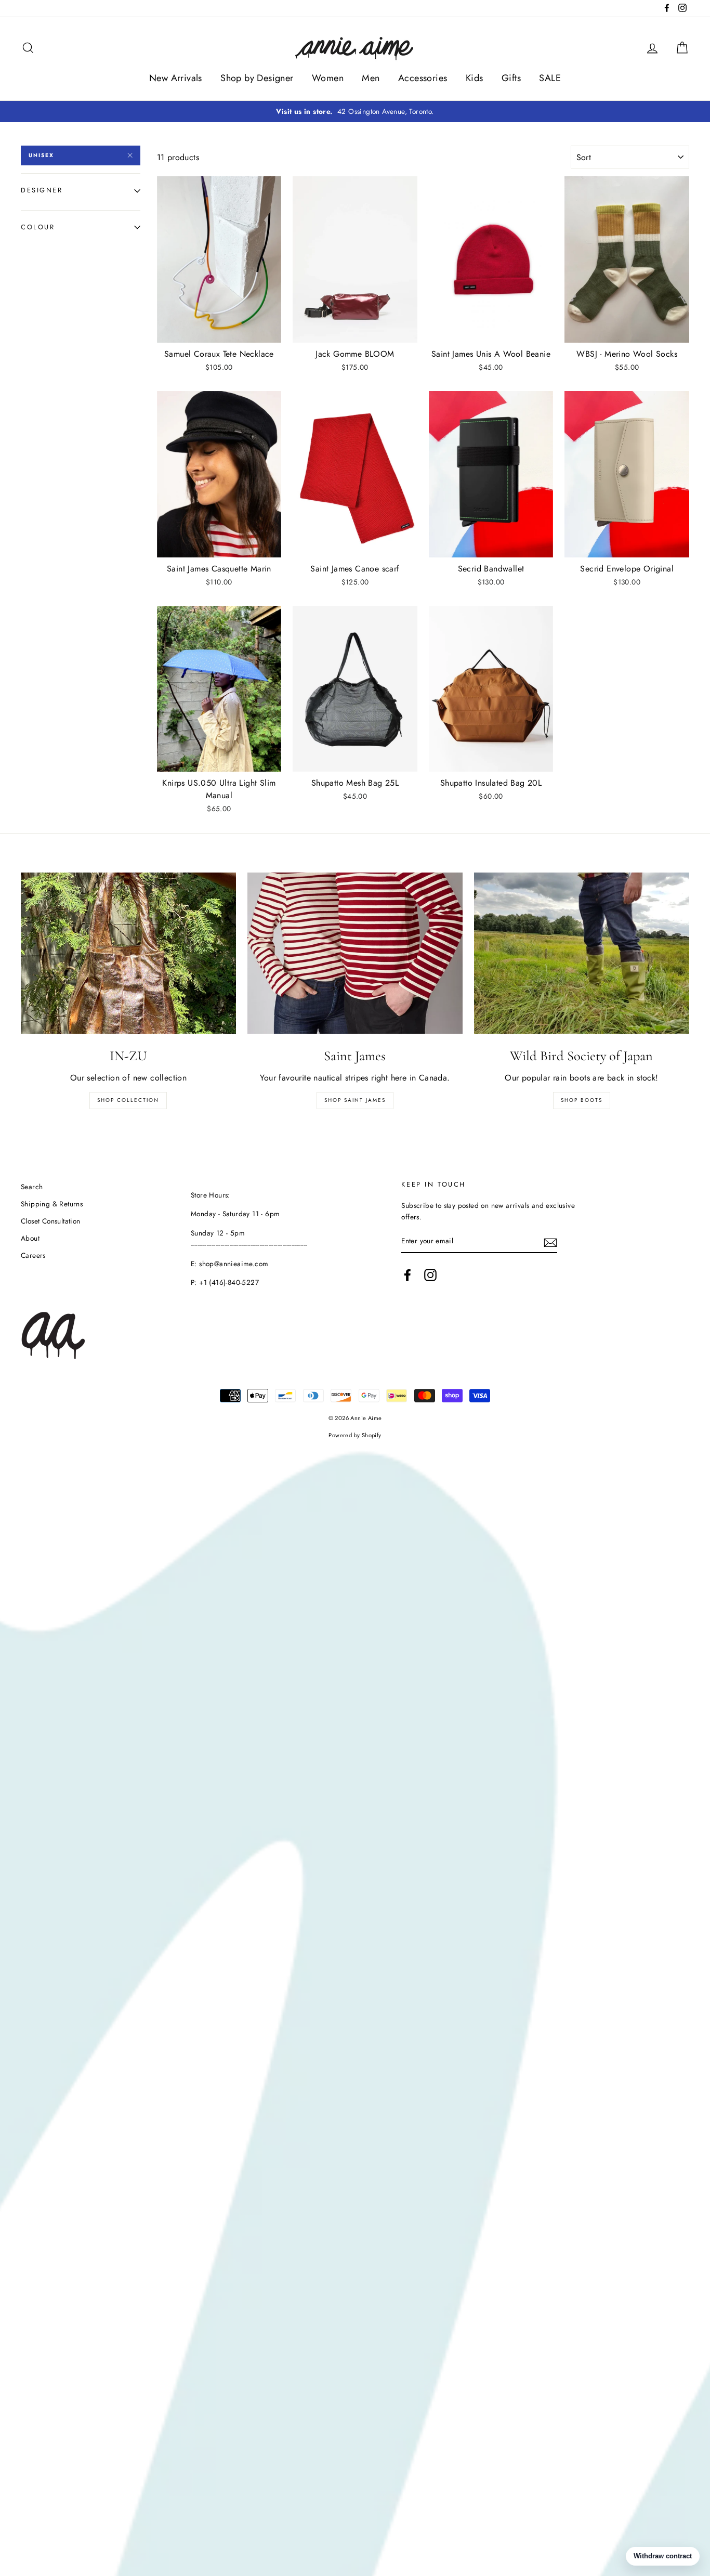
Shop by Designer (257, 78)
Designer (42, 190)
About (30, 1238)
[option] (355, 112)
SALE (550, 78)
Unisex (41, 155)
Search (32, 1187)
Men (371, 78)
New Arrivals (176, 78)
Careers (33, 1255)
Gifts (511, 78)
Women (328, 78)
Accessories (423, 78)
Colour (38, 227)
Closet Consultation (51, 1221)
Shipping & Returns (52, 1204)
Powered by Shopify (355, 1435)
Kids (475, 78)
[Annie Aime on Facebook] (407, 1275)
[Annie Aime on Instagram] (430, 1275)
